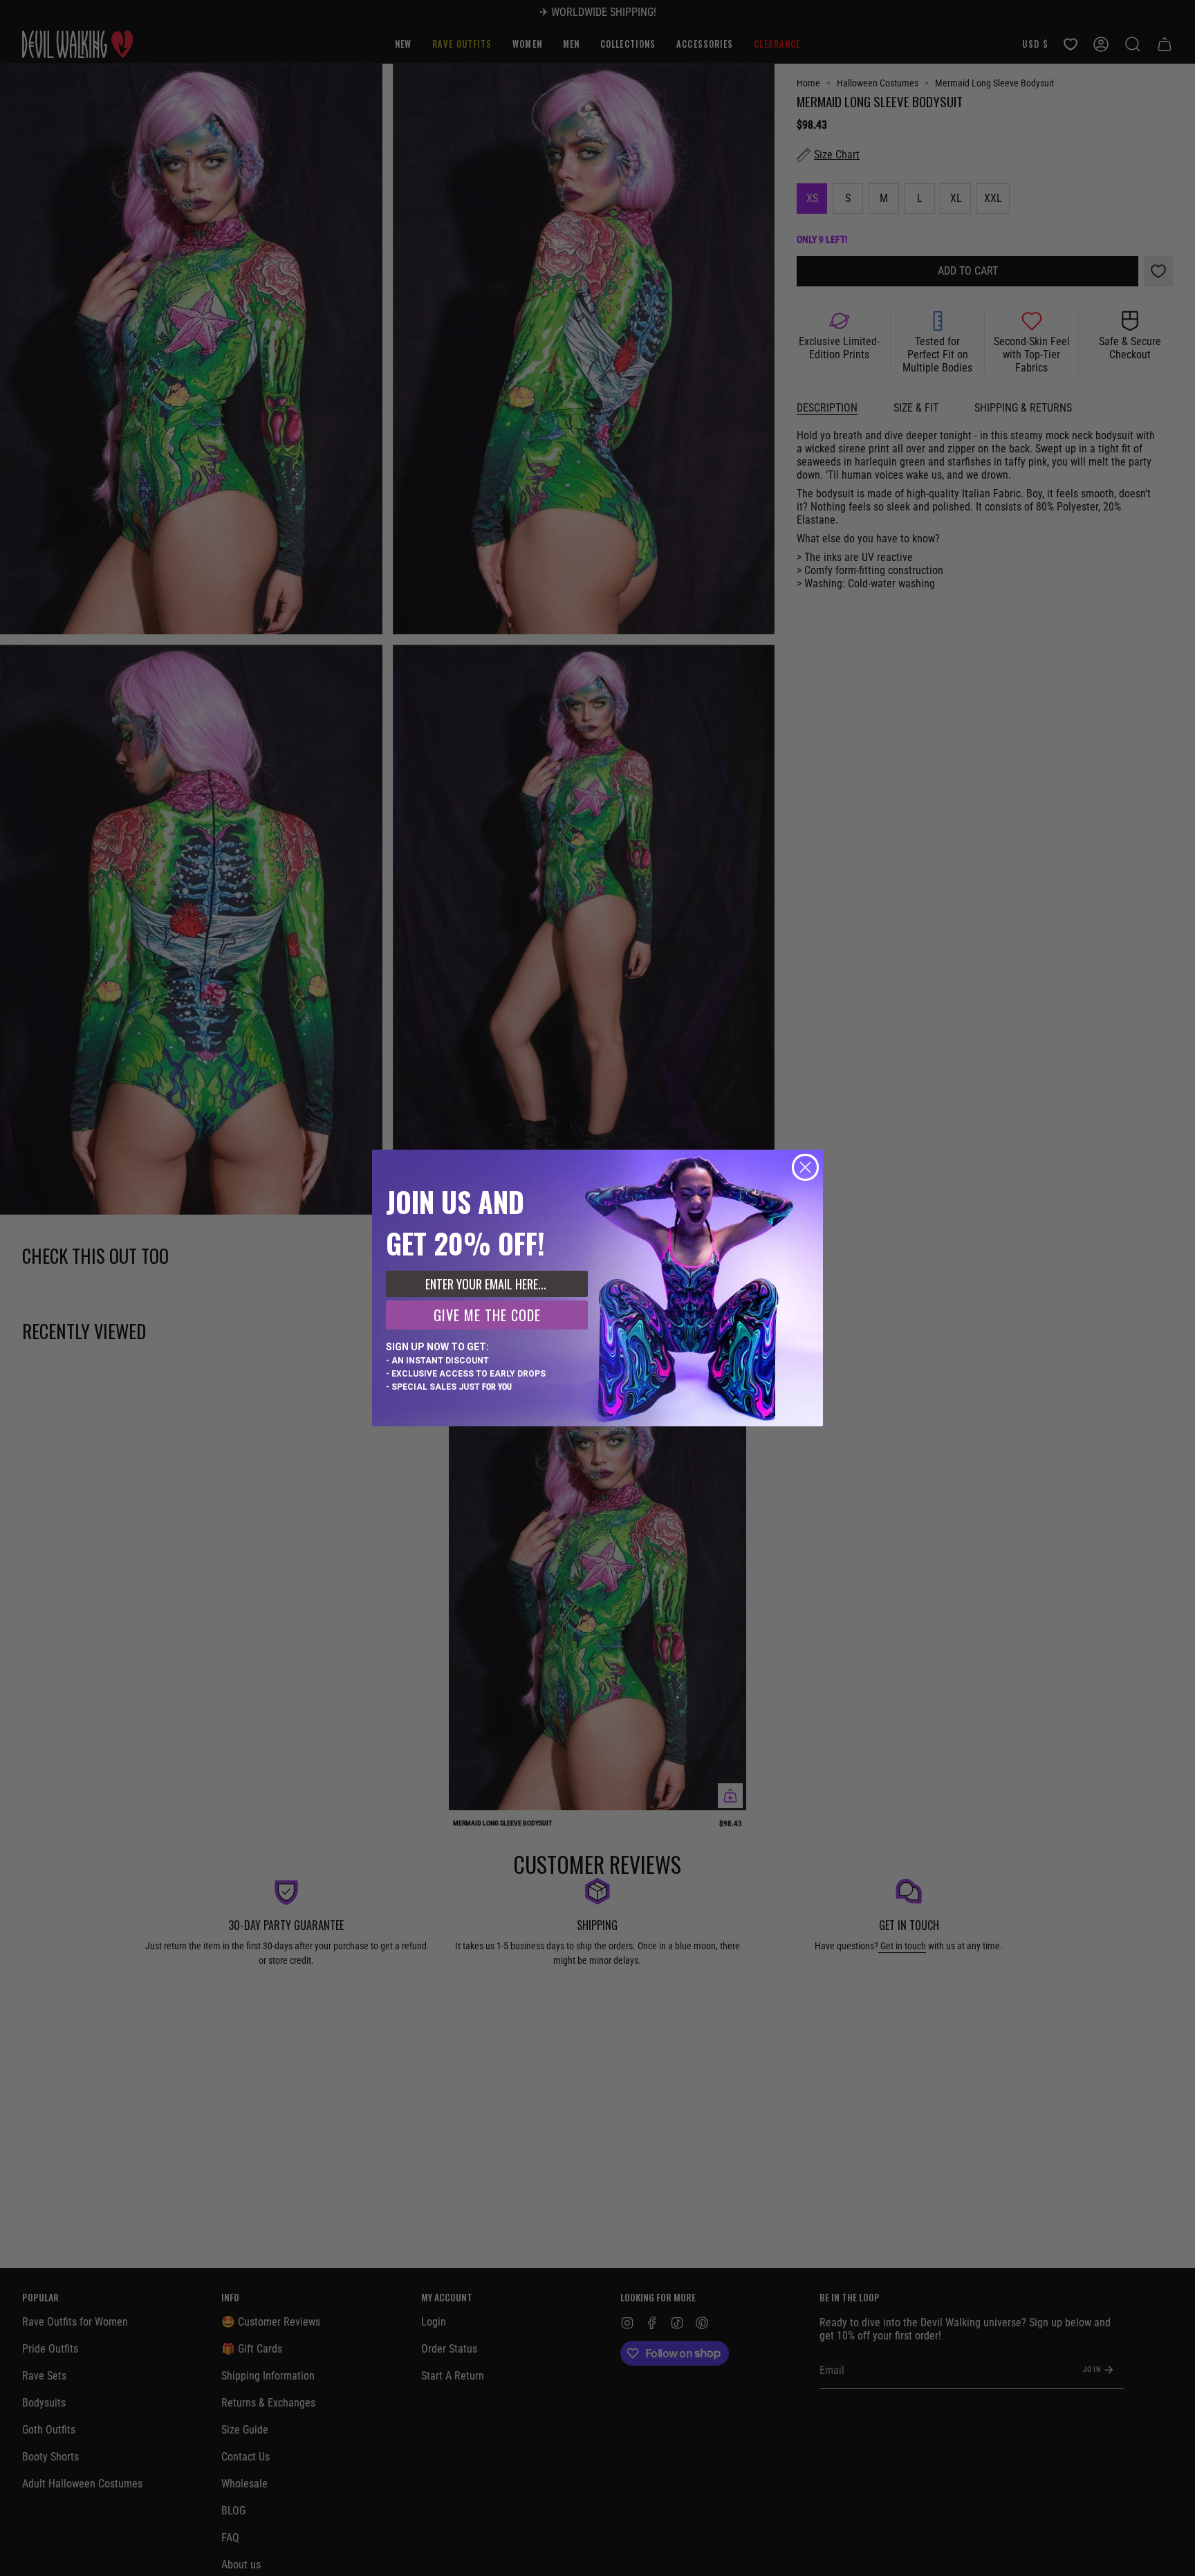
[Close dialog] (805, 1167)
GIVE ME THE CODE (487, 1315)
